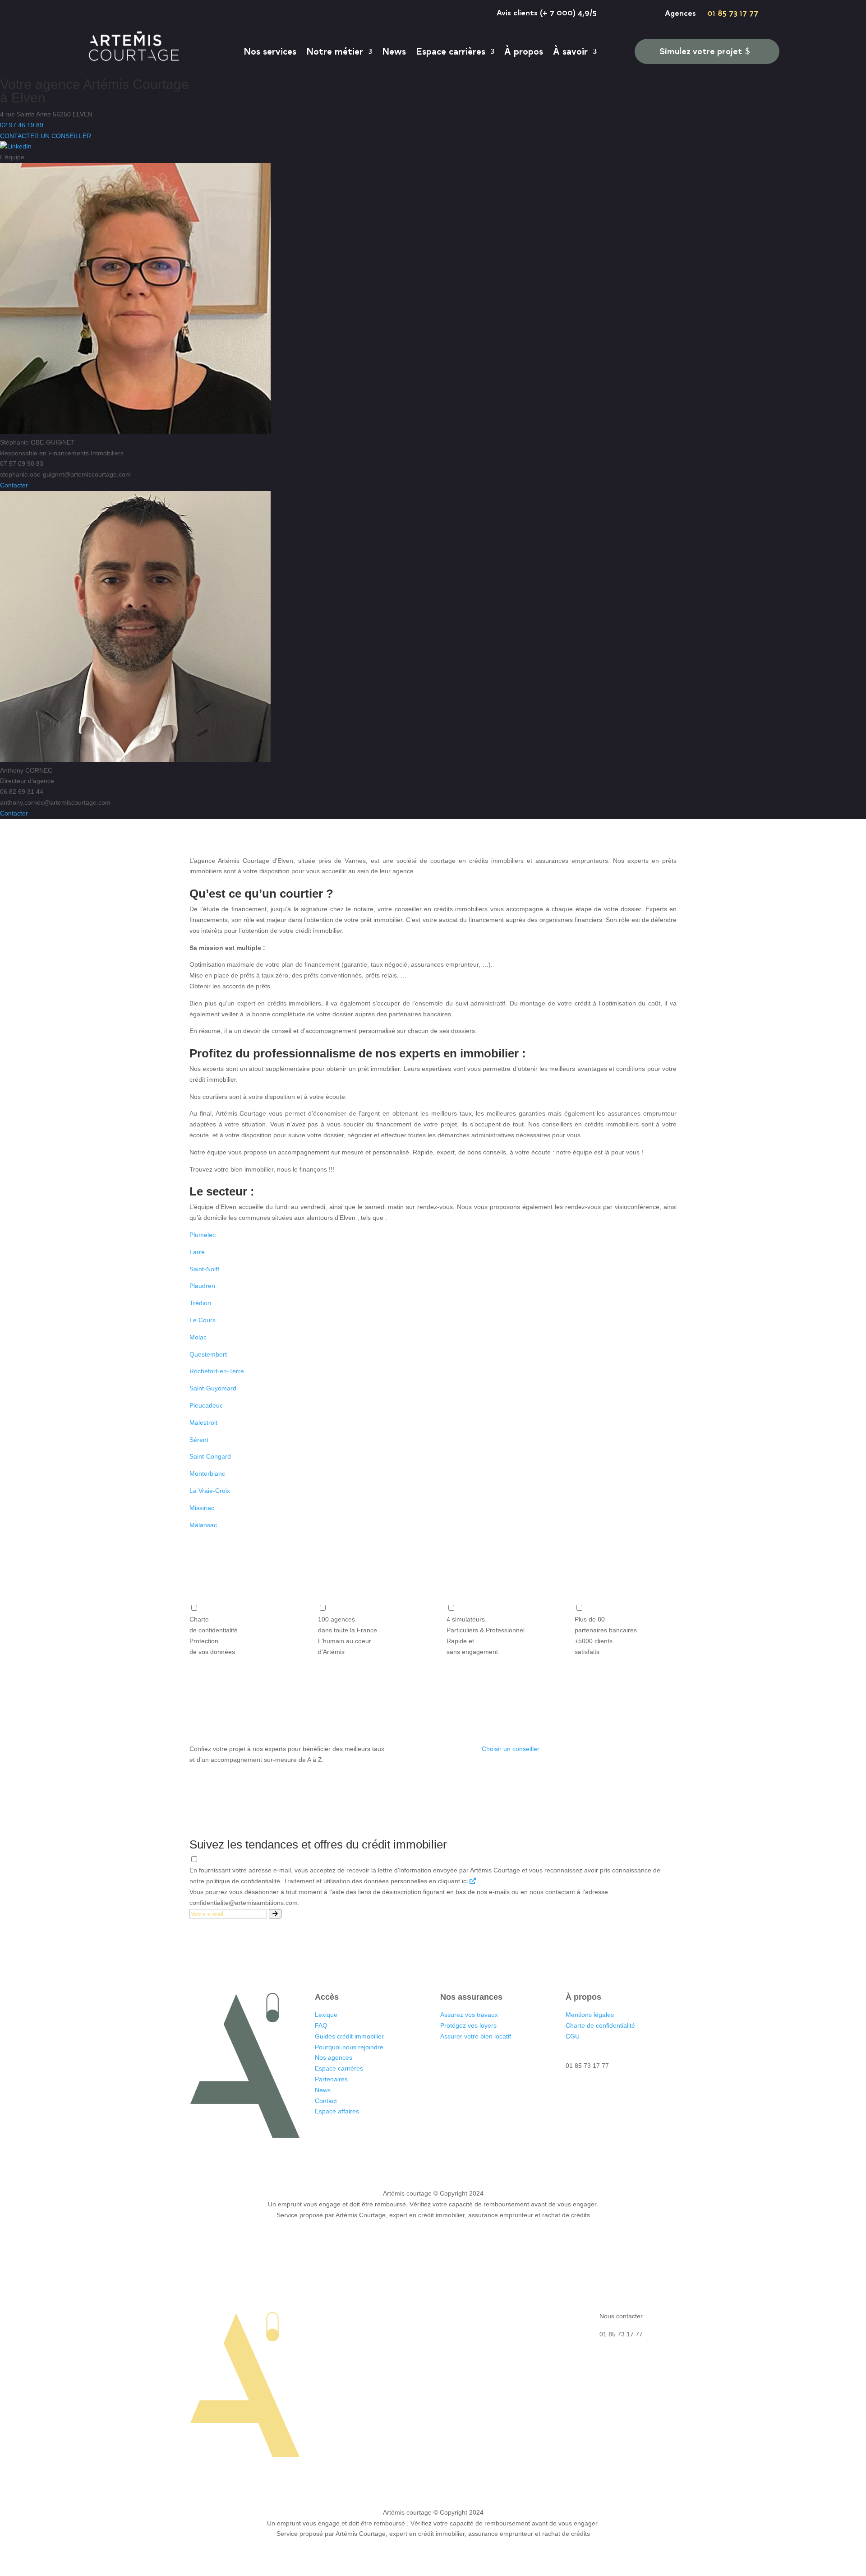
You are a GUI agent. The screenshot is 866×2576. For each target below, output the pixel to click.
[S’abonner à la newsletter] (275, 1914)
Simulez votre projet (701, 51)
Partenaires (331, 2079)
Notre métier (335, 51)
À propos (524, 51)
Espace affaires (337, 2111)
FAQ (321, 2025)
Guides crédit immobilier (349, 2036)
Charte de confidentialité (600, 2025)
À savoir (570, 51)
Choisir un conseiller (511, 1749)
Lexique (326, 2015)
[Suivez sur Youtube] (272, 2153)
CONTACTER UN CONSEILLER (46, 136)
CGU (573, 2036)
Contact (326, 2101)
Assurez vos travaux (469, 2015)
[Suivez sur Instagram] (236, 2153)
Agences (676, 13)
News (394, 51)
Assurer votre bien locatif (476, 2036)
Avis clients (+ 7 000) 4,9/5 (547, 12)
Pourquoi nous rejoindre (349, 2047)
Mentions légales (590, 2015)
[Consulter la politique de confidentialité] (473, 1881)
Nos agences (334, 2057)
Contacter (14, 485)
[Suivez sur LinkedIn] (218, 2153)
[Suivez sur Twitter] (254, 2153)
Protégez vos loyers (468, 2025)
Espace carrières (451, 51)
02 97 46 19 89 (22, 125)
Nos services (270, 51)
